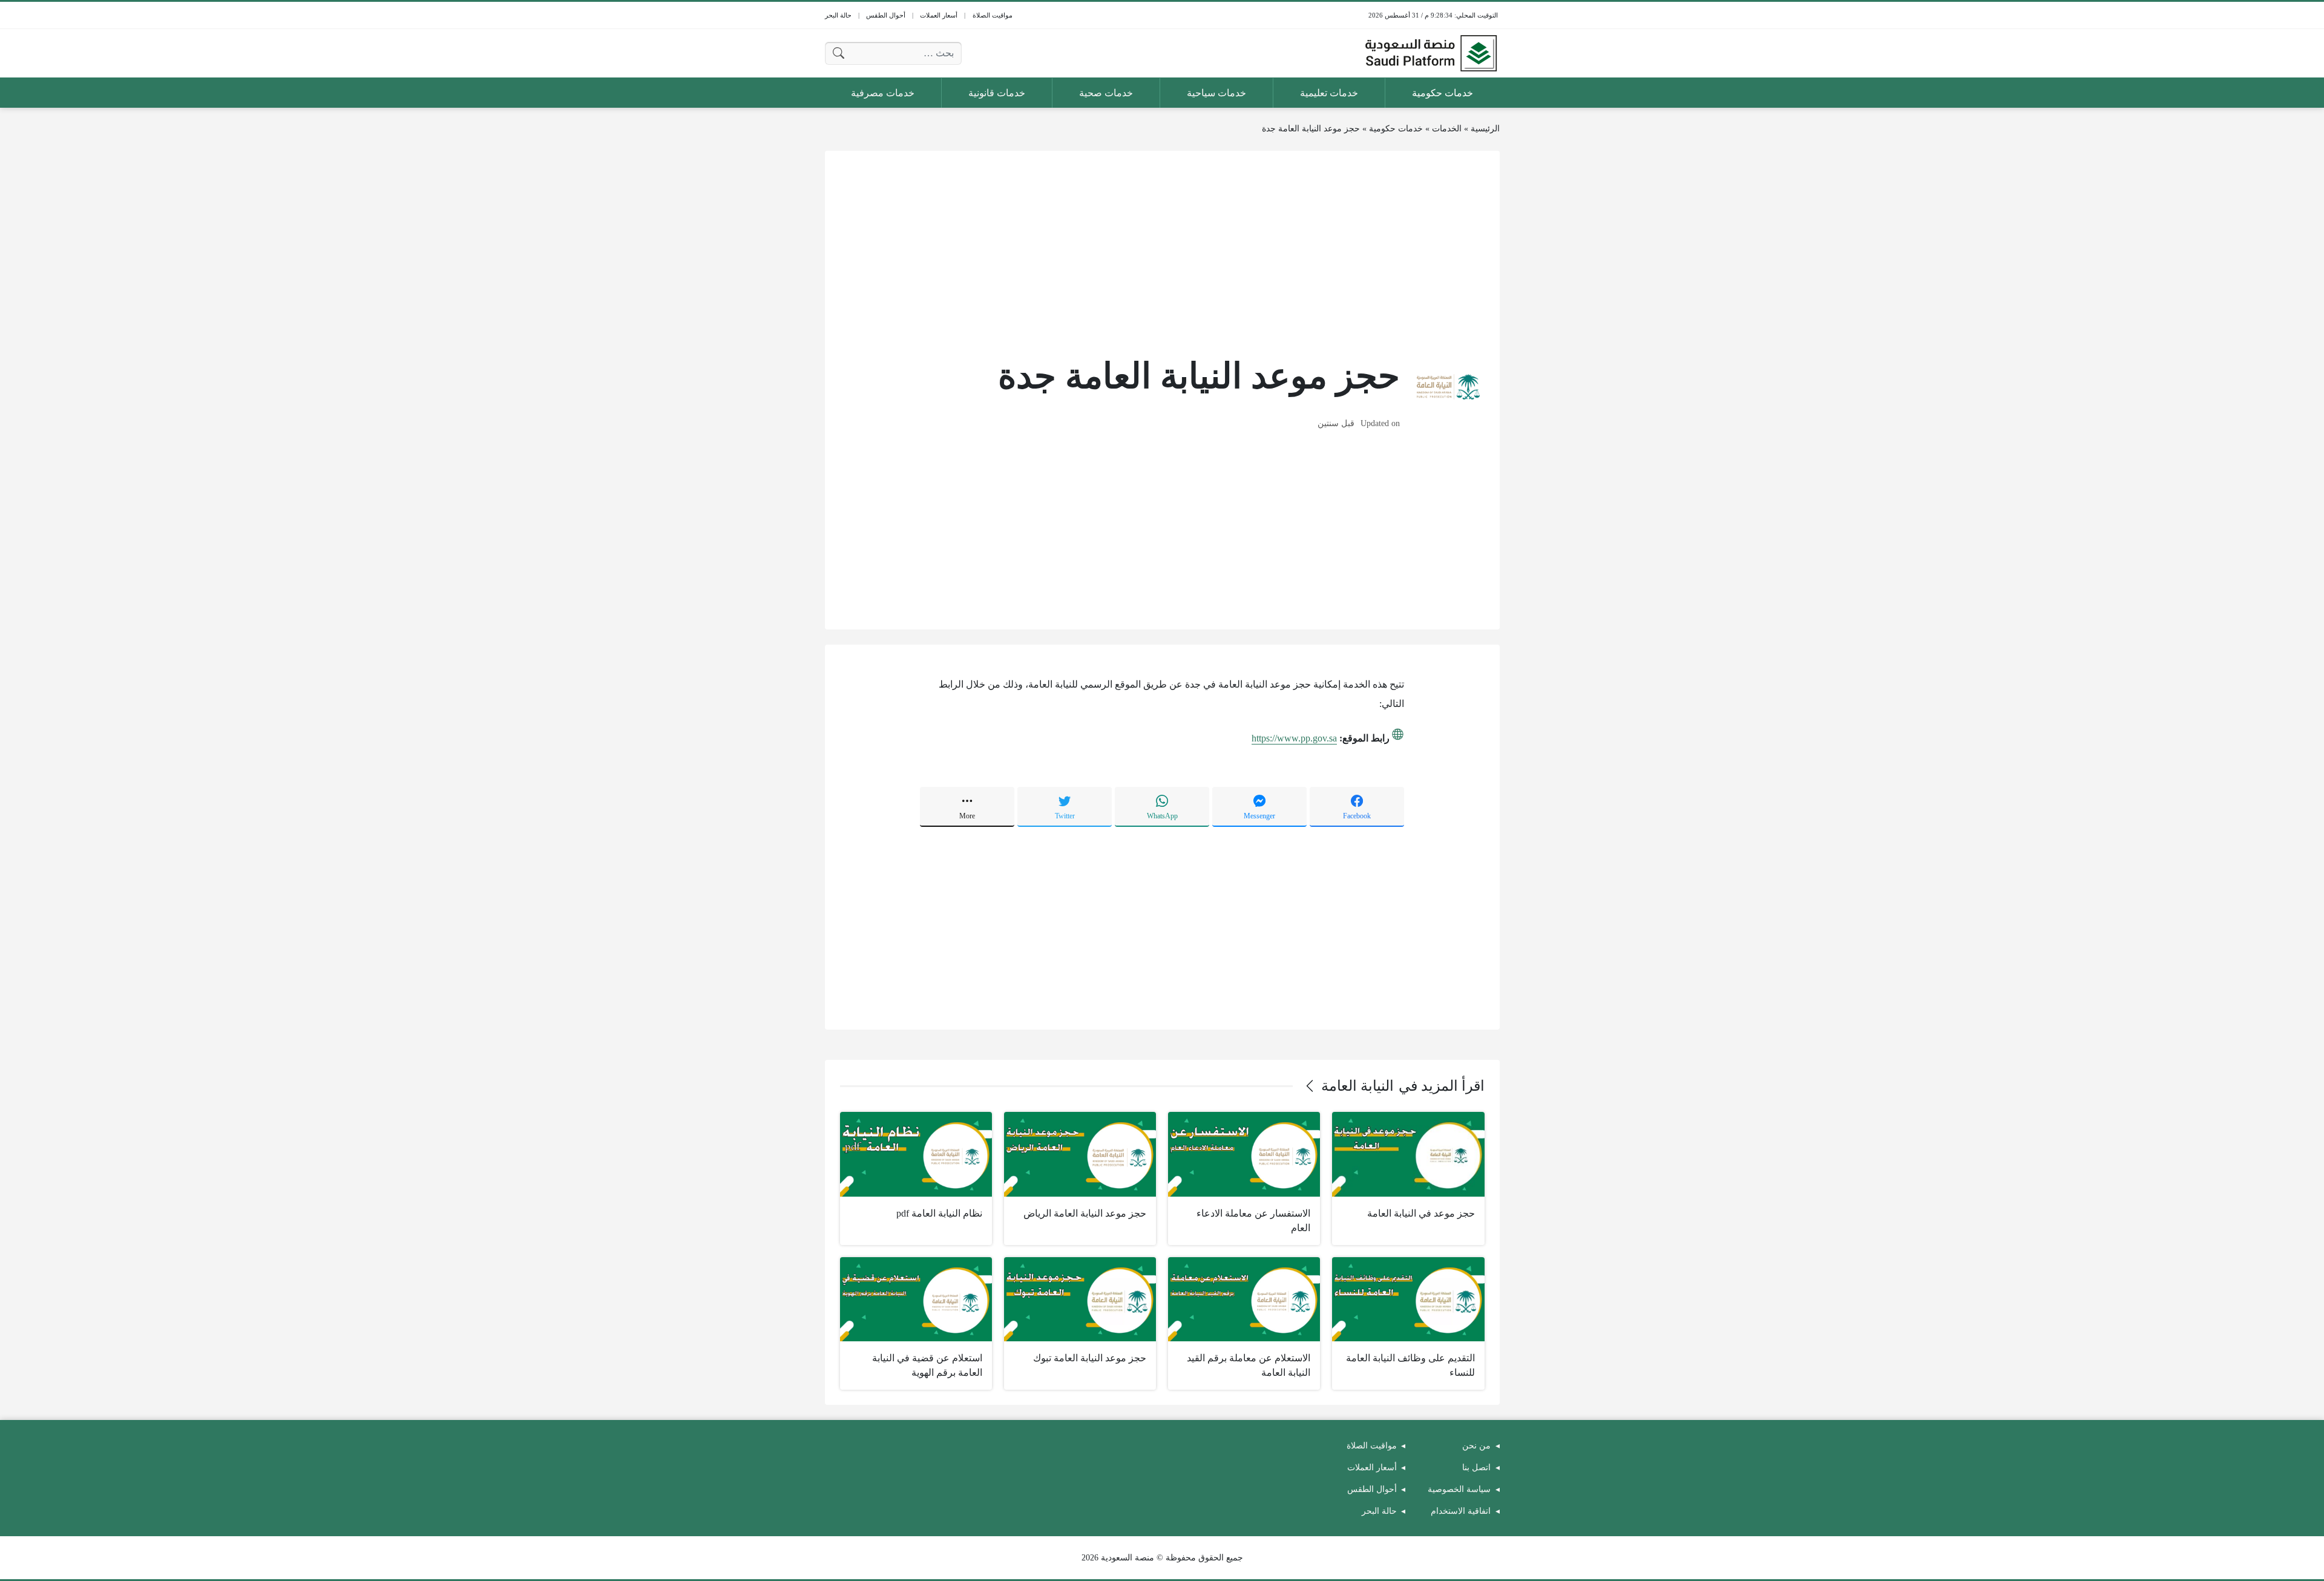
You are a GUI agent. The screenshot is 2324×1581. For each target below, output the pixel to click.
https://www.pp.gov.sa (1294, 738)
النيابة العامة (1357, 1086)
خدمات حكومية (1396, 129)
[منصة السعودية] (1431, 53)
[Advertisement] (1162, 251)
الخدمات (1447, 129)
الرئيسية (1485, 129)
